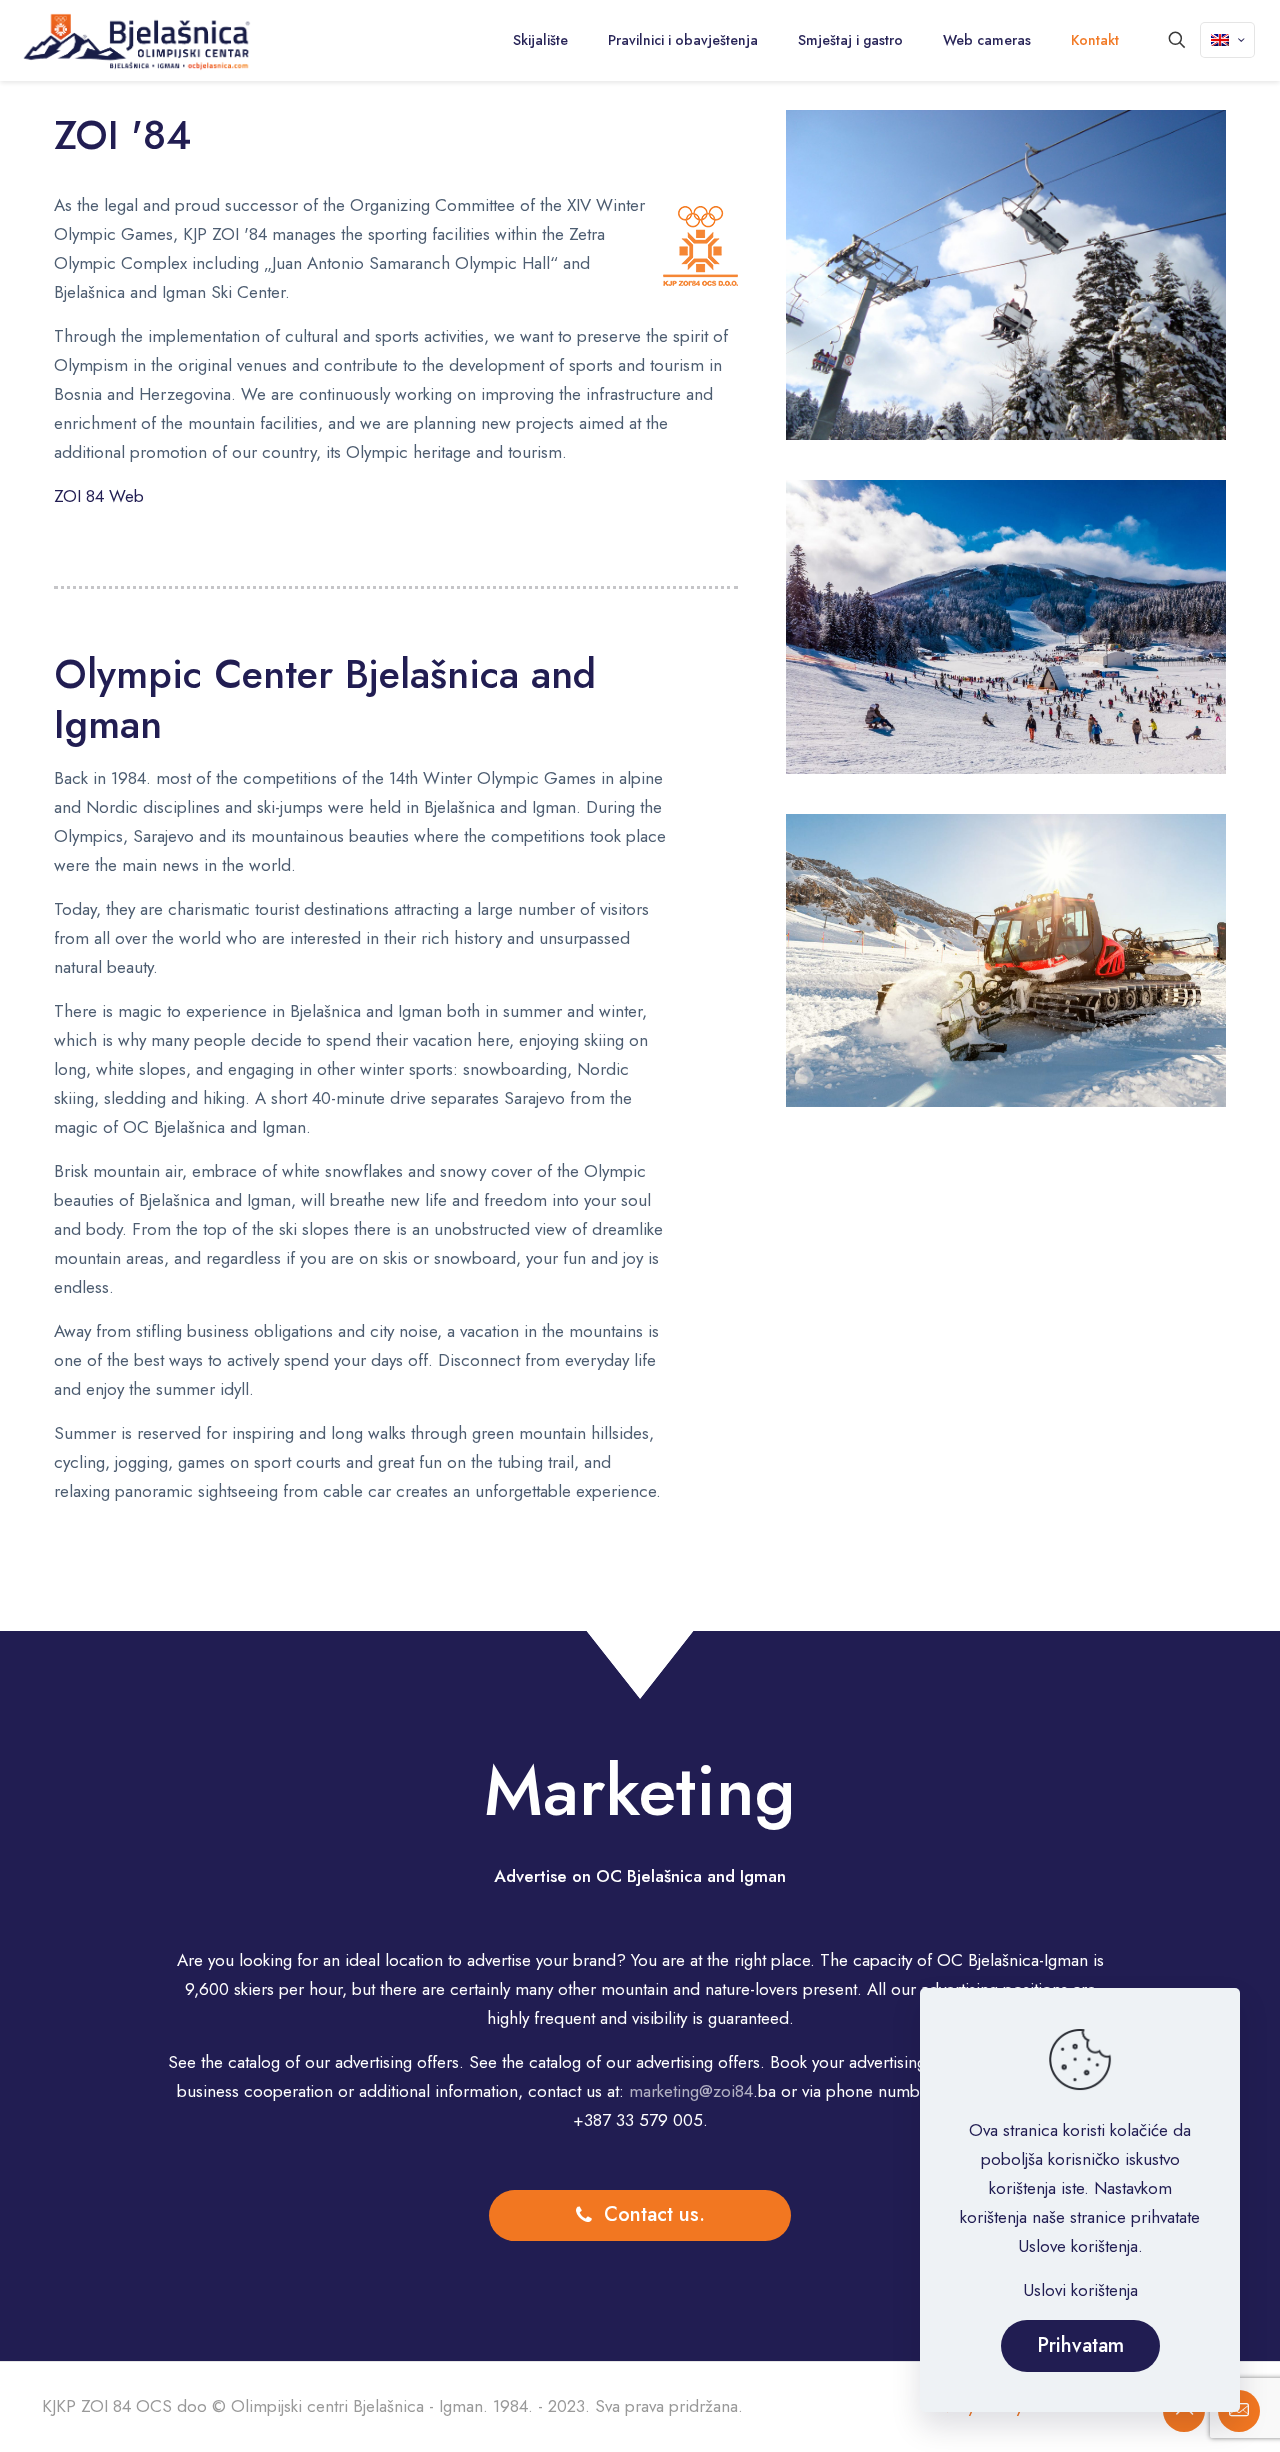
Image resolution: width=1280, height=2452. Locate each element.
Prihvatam (1080, 2345)
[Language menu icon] (1227, 40)
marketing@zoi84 (691, 2091)
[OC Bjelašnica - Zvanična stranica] (136, 40)
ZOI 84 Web (99, 496)
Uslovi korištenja (1080, 2290)
